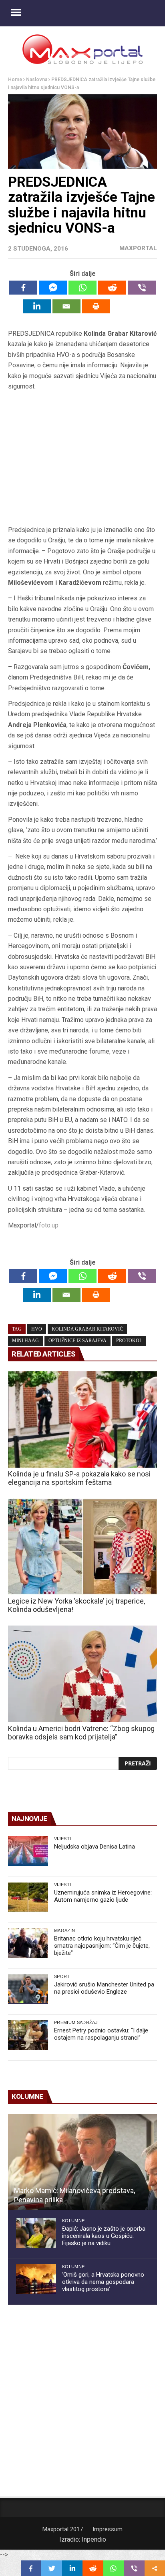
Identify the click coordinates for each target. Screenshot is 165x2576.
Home (15, 80)
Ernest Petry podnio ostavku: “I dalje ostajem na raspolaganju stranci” (101, 2034)
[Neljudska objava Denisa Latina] (28, 1851)
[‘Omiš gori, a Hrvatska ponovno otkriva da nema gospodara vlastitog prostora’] (36, 2279)
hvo (37, 1329)
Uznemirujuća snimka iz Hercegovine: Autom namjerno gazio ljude (103, 1896)
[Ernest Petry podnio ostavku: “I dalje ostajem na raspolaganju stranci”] (28, 2035)
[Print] (96, 306)
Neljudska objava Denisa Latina (95, 1847)
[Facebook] (23, 288)
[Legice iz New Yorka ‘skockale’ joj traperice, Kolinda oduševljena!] (82, 1547)
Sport (62, 1976)
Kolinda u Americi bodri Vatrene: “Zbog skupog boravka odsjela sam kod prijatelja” (81, 1733)
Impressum (108, 2529)
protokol (129, 1341)
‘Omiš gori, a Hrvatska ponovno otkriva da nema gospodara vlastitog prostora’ (103, 2282)
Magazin (64, 1931)
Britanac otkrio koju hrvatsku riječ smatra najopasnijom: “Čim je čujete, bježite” (102, 1946)
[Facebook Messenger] (53, 288)
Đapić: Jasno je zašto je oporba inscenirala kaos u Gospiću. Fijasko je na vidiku (104, 2236)
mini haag (25, 1341)
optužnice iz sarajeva (77, 1341)
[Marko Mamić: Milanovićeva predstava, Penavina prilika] (82, 2162)
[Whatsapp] (82, 288)
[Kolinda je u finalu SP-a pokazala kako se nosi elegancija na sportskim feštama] (82, 1419)
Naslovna (37, 80)
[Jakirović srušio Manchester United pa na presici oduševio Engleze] (28, 1989)
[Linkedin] (37, 306)
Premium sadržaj (76, 2022)
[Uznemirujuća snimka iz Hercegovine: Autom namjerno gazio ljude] (28, 1897)
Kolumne (73, 2221)
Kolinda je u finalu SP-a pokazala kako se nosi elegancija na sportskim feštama (79, 1478)
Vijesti (62, 1839)
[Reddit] (112, 288)
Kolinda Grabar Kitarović (87, 1329)
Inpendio (94, 2539)
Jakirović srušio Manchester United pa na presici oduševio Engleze (104, 1988)
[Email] (66, 306)
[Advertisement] (82, 461)
